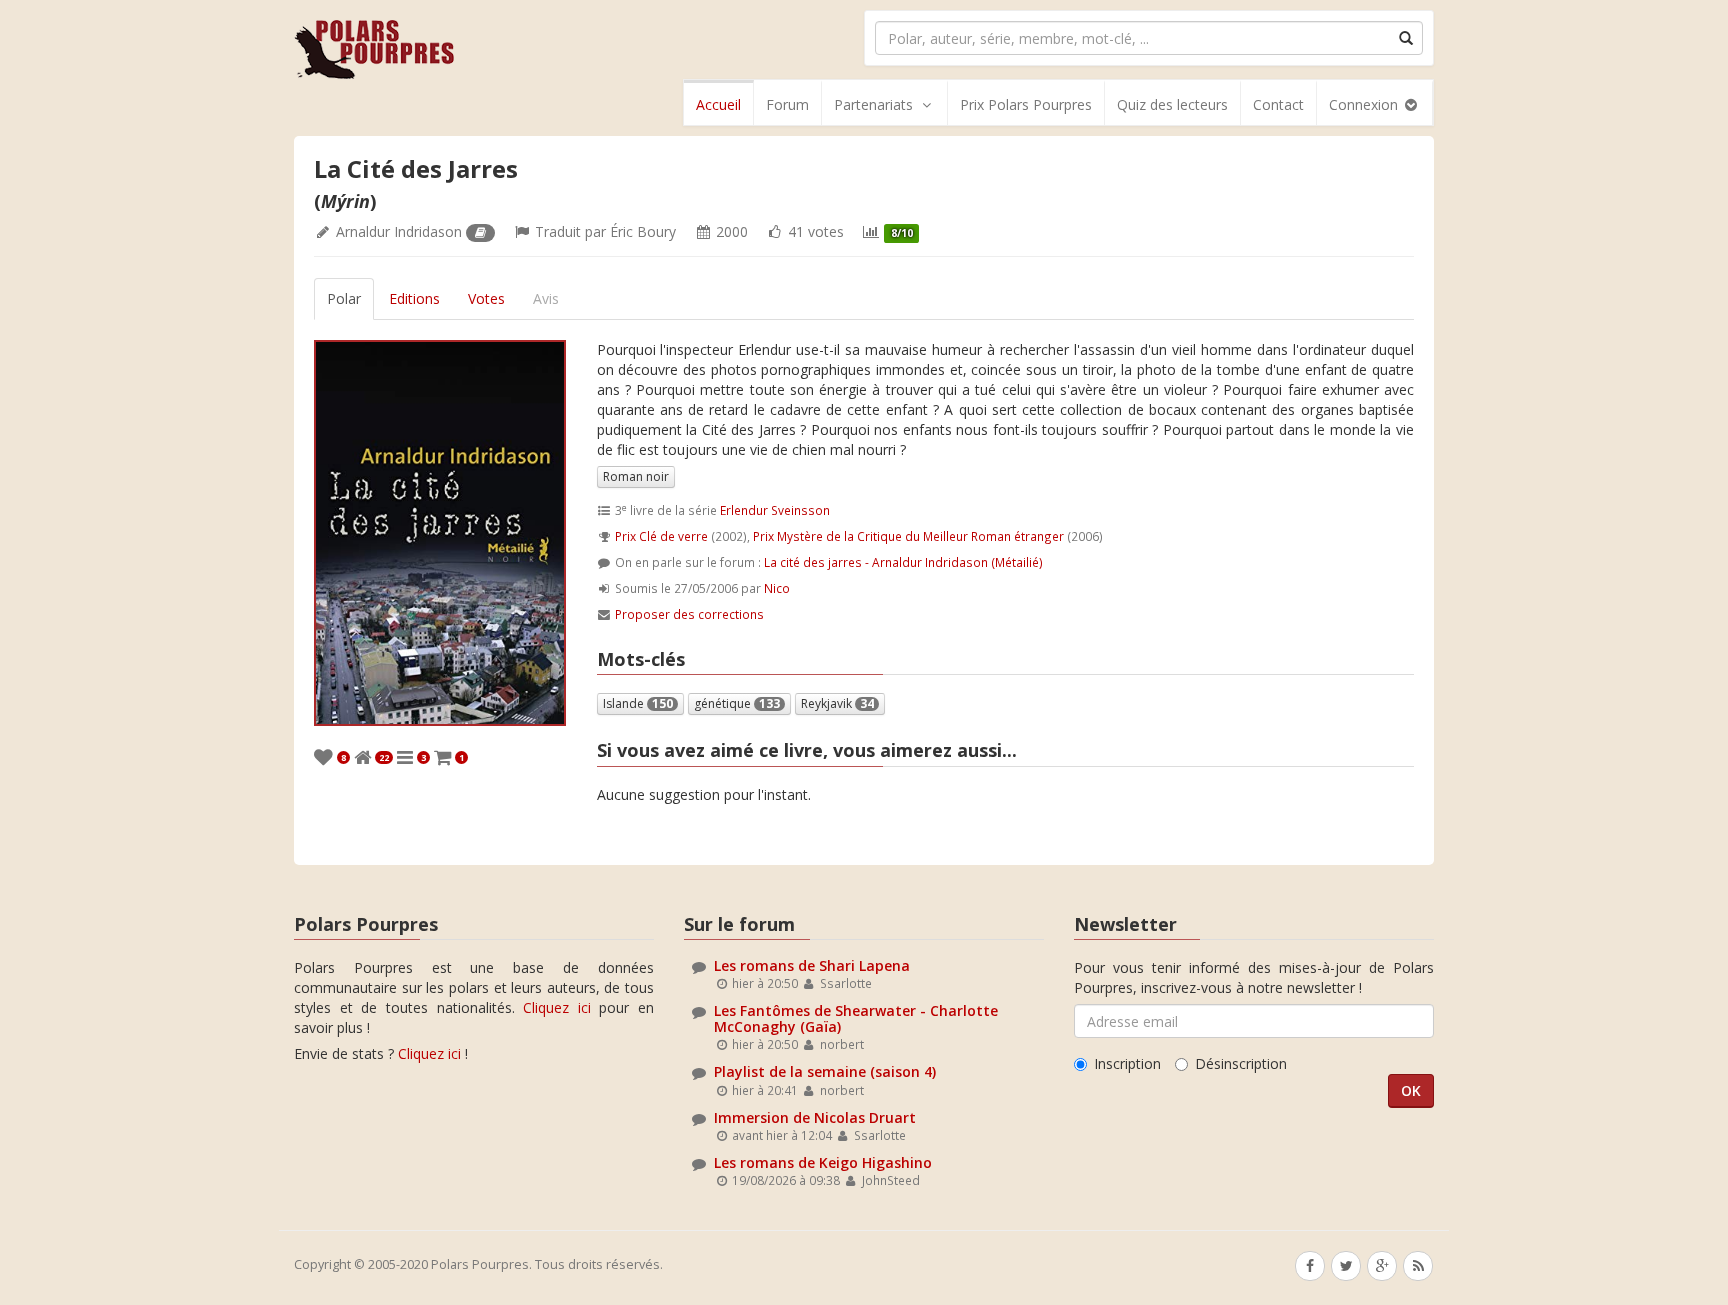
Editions (414, 298)
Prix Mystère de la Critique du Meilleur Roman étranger (908, 536)
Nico (777, 588)
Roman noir (636, 476)
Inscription (1127, 1063)
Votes (486, 298)
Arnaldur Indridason (399, 231)
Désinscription (1241, 1063)
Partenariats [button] (873, 104)
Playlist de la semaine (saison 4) (825, 1071)
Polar (344, 298)
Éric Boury (643, 231)
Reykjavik (837, 703)
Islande (638, 703)
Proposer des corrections (689, 614)
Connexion (1365, 104)
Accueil (718, 104)
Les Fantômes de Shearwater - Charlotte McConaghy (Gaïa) (856, 1018)
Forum (787, 104)
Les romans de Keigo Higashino (823, 1162)
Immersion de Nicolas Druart (815, 1117)
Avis (546, 298)
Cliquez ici (557, 1007)
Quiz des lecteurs (1172, 104)
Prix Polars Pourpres (1026, 104)
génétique (737, 703)
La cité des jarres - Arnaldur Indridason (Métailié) (903, 562)
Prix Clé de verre (661, 536)
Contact (1278, 104)
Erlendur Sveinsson (775, 510)
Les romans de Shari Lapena (812, 965)
